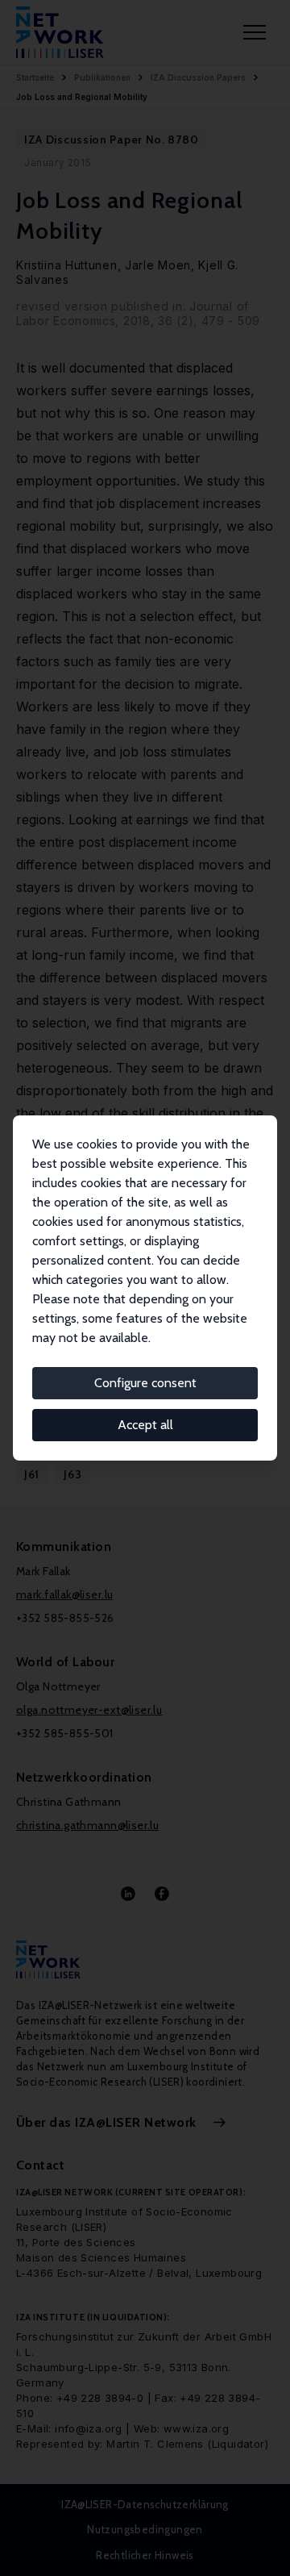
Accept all (145, 1425)
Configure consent (145, 1383)
